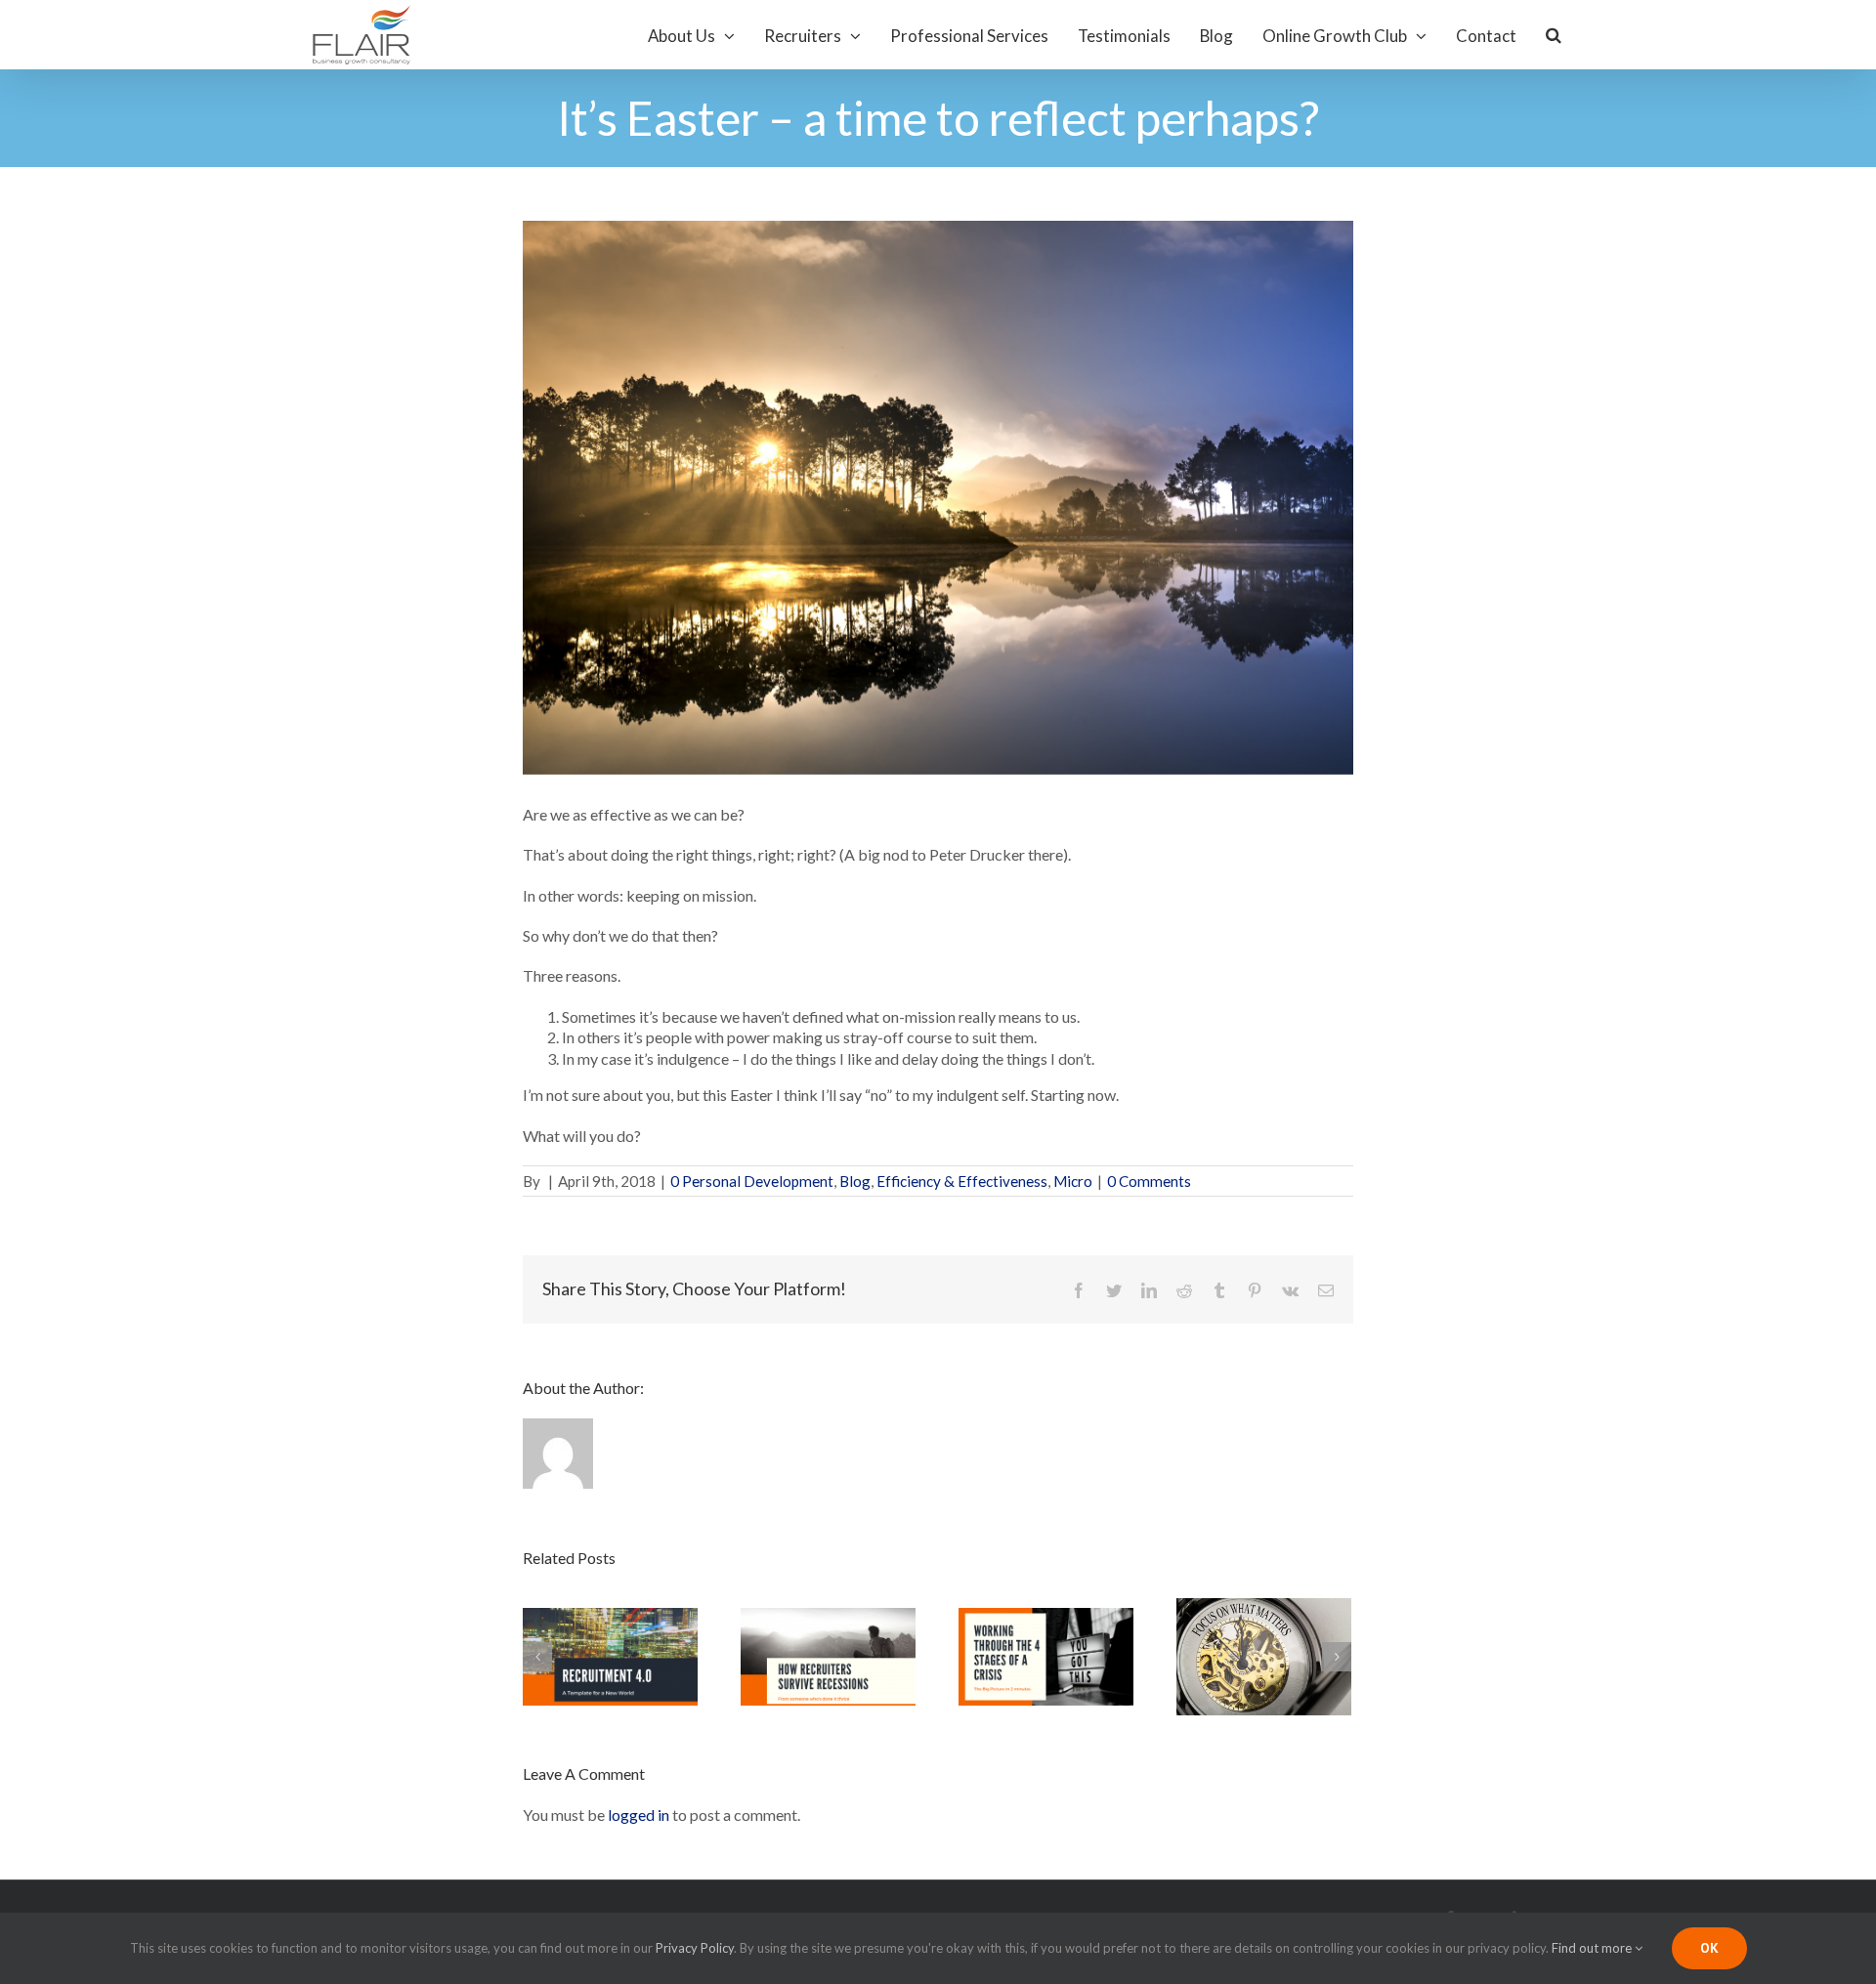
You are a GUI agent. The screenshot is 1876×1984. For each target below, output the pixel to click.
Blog (855, 1181)
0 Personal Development (752, 1181)
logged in (639, 1815)
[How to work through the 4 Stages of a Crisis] (1046, 1654)
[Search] (1555, 35)
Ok (1709, 1948)
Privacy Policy (695, 1948)
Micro (1073, 1181)
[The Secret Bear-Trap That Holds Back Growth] (1264, 1654)
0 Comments (1149, 1181)
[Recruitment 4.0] (610, 1654)
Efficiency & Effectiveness (962, 1181)
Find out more (1593, 1948)
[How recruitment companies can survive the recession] (828, 1654)
